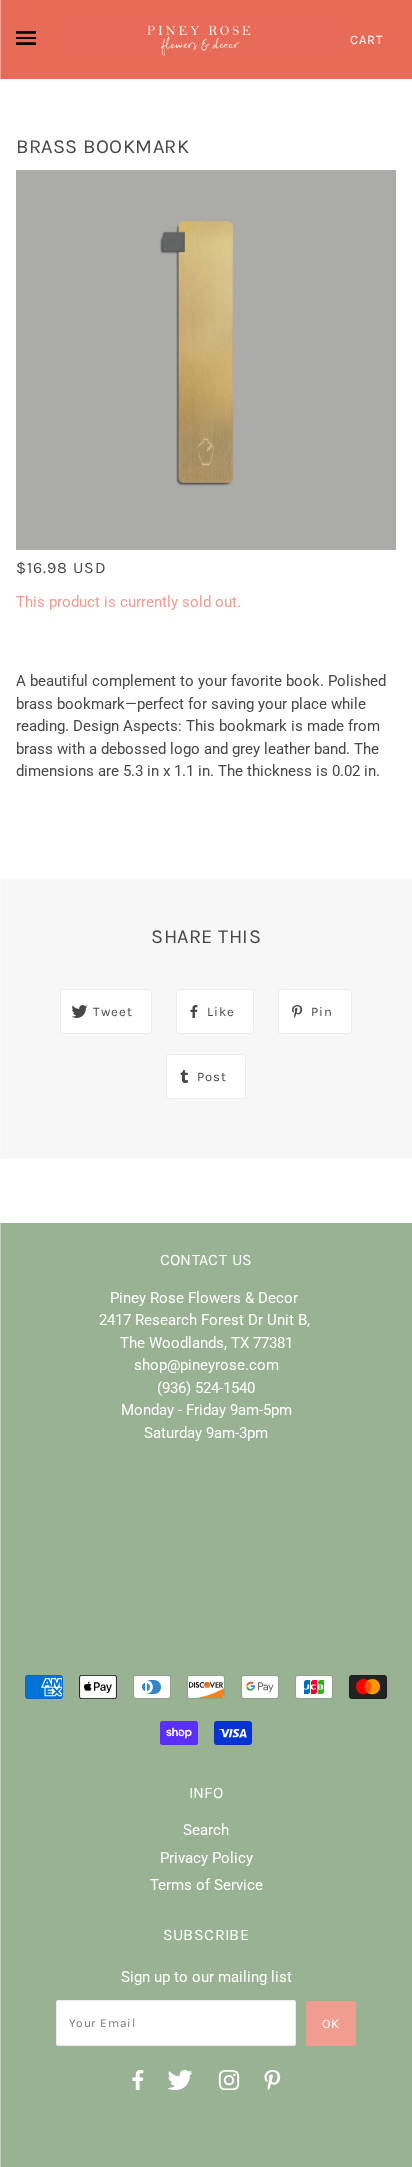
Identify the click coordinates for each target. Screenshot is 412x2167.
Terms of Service (206, 1885)
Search (206, 1830)
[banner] (199, 39)
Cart (367, 39)
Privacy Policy (206, 1858)
